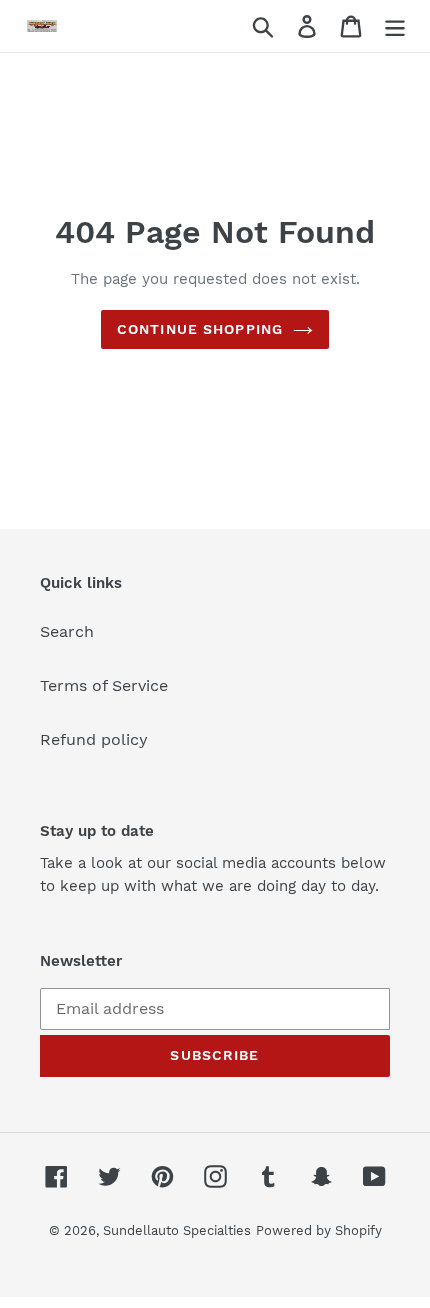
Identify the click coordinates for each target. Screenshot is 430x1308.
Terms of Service (104, 685)
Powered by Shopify (319, 1230)
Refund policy (94, 739)
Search (67, 631)
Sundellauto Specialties (177, 1230)
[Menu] (395, 26)
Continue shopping (200, 329)
